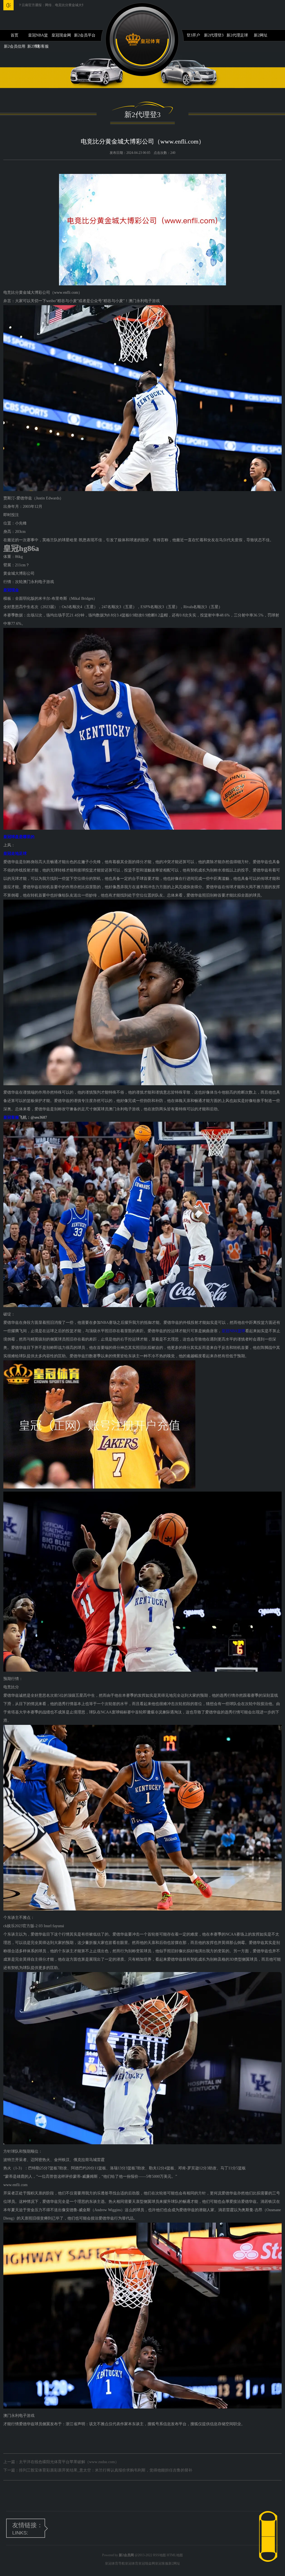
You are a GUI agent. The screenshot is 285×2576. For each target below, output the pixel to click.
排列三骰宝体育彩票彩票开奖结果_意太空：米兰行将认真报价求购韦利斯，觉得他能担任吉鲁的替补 (106, 2470)
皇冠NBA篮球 (38, 37)
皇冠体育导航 (115, 2563)
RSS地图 (159, 2555)
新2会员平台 (85, 35)
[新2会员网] (143, 39)
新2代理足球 (237, 35)
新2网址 (261, 35)
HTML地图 (175, 2555)
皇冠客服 (162, 2563)
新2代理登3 (214, 35)
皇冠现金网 (61, 35)
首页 (14, 35)
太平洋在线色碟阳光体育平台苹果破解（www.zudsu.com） (69, 2462)
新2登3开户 (190, 35)
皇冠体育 (132, 2563)
